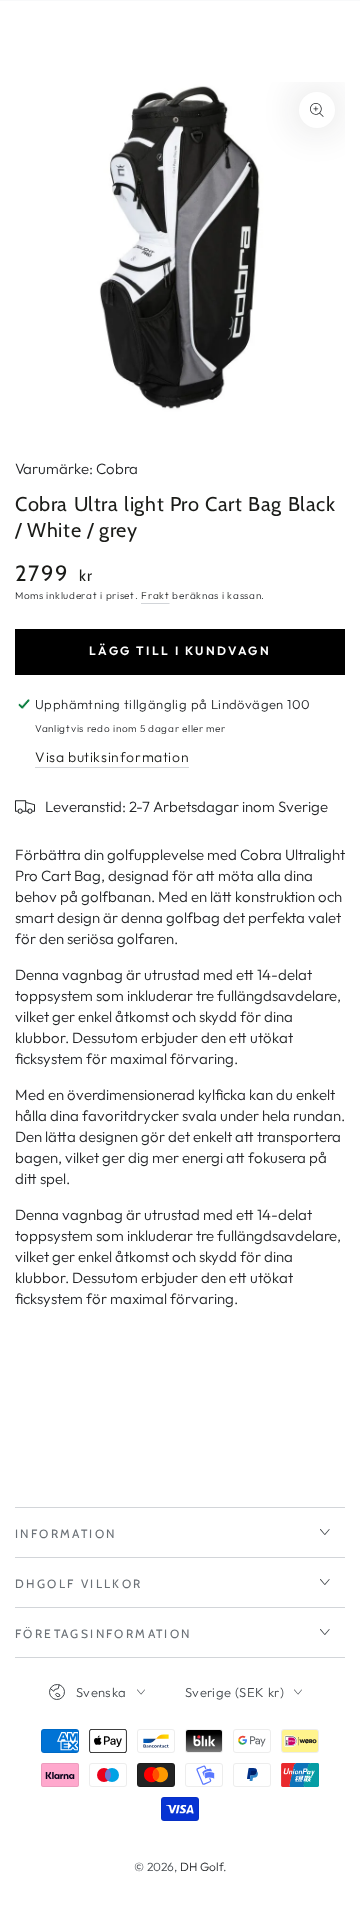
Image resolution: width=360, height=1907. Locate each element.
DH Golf (201, 1866)
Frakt (155, 595)
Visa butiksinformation (112, 757)
